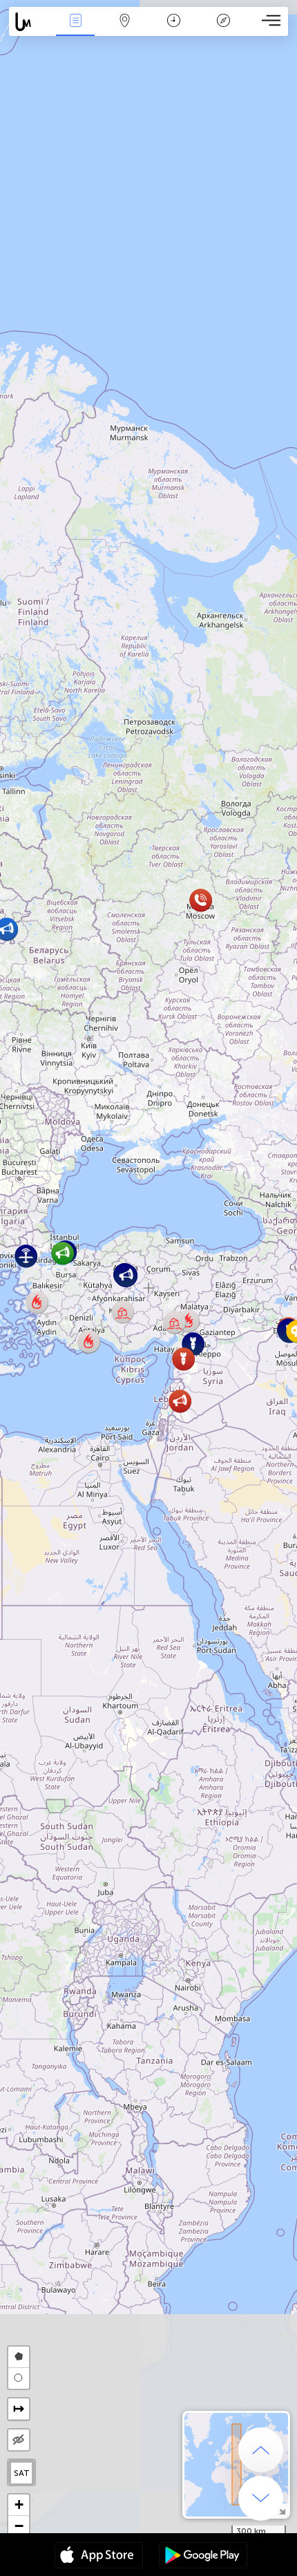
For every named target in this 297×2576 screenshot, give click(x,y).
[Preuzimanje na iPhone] (99, 2557)
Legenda (223, 30)
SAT (22, 2473)
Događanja (76, 30)
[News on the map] (30, 22)
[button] (63, 1253)
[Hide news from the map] (19, 2440)
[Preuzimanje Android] (203, 2557)
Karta (125, 30)
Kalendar (174, 30)
